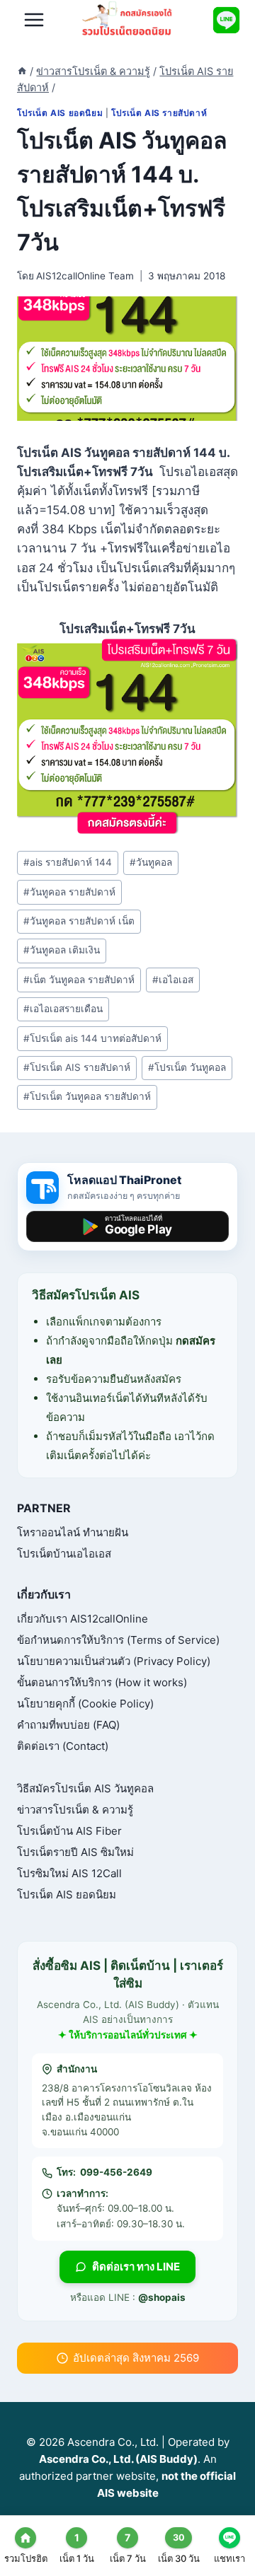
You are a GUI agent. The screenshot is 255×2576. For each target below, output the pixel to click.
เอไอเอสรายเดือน (63, 1009)
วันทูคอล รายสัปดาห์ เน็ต (79, 921)
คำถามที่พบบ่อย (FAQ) (68, 1725)
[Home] (22, 71)
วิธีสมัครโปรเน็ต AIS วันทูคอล (85, 1788)
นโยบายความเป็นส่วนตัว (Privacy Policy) (114, 1661)
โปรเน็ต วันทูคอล (187, 1067)
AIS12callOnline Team (85, 276)
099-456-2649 (116, 2172)
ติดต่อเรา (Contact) (63, 1746)
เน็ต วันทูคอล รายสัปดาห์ (79, 980)
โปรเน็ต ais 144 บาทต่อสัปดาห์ (92, 1038)
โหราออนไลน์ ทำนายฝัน (73, 1532)
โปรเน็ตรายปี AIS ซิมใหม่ (75, 1852)
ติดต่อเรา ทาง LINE (136, 2267)
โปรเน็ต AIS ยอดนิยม (60, 113)
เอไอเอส (173, 980)
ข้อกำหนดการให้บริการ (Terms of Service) (118, 1640)
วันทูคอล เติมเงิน (62, 950)
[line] (226, 20)
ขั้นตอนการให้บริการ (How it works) (102, 1682)
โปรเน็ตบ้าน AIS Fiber (69, 1831)
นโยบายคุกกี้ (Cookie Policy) (85, 1704)
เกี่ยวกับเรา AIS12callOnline (83, 1619)
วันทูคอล (151, 862)
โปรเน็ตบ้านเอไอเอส (64, 1554)
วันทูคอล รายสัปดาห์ (69, 892)
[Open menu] (34, 20)
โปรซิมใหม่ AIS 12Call (69, 1873)
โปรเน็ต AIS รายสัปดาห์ (159, 113)
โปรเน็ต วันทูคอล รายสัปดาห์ (87, 1096)
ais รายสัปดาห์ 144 (68, 862)
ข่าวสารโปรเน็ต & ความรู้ (75, 1810)
